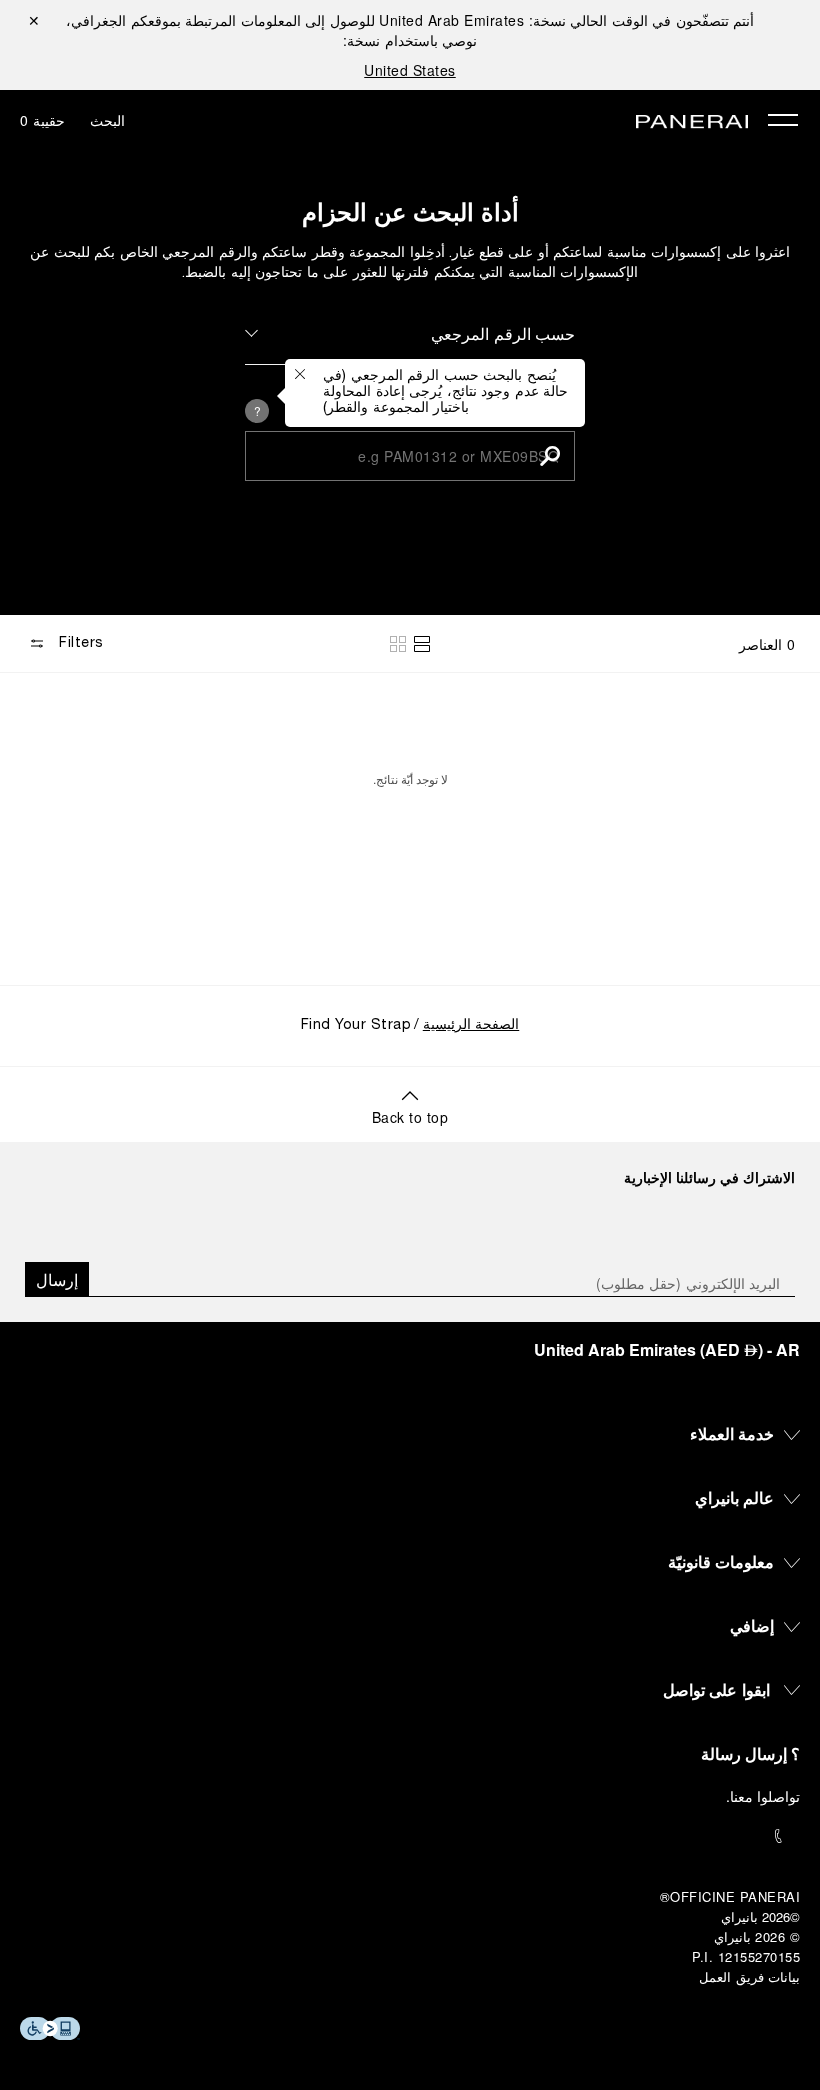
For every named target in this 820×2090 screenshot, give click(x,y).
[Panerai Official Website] (692, 123)
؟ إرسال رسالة (750, 1753)
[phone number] (410, 1836)
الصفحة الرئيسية (471, 1025)
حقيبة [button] (42, 120)
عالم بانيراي (735, 1497)
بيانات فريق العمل (749, 1976)
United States (410, 70)
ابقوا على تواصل (716, 1689)
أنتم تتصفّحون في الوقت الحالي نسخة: (566, 20)
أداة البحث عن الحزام (410, 212)
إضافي (752, 1625)
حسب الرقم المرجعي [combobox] (503, 333)
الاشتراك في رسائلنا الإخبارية (709, 1177)
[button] (550, 456)
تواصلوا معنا (765, 1796)
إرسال (57, 1279)
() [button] (667, 1349)
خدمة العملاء (732, 1433)
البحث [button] (107, 120)
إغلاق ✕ (34, 20)
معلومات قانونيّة (721, 1561)
